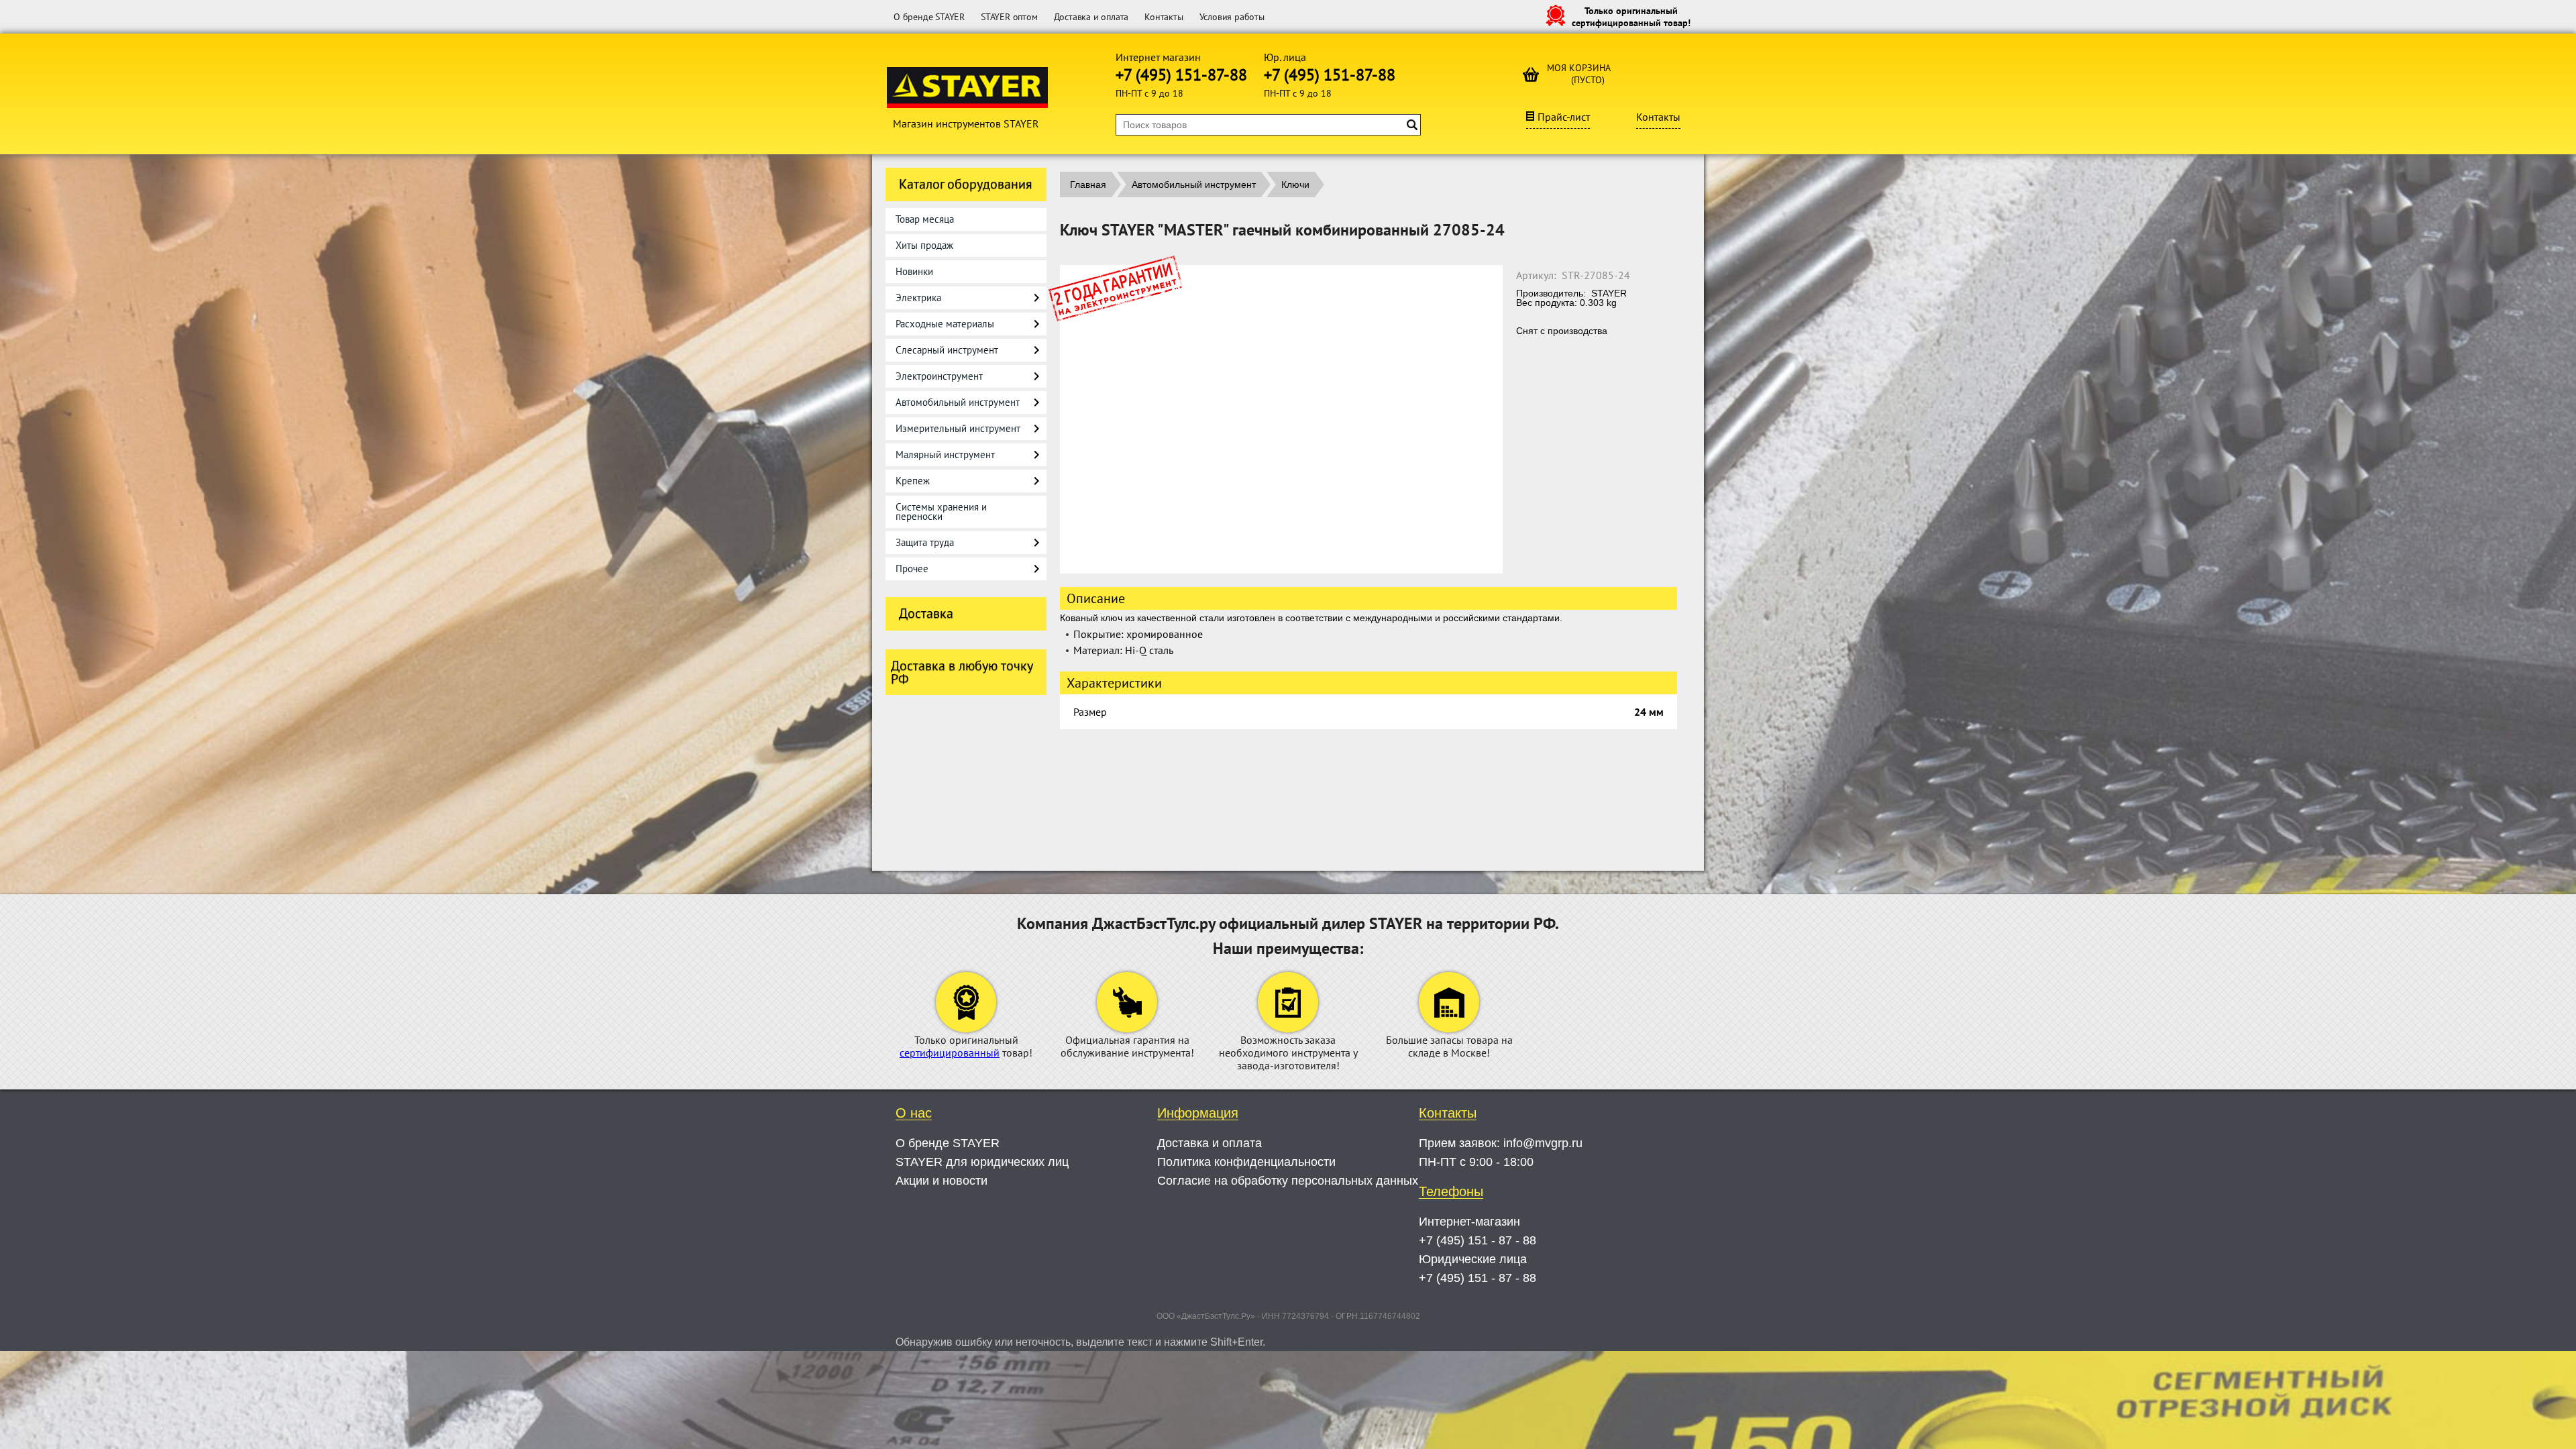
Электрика (918, 298)
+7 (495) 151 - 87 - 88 (1478, 1240)
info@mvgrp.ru (1543, 1143)
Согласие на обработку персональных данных (1288, 1181)
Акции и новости (942, 1181)
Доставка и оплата (1091, 17)
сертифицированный (950, 1053)
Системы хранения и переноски (941, 512)
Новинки (914, 271)
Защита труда (925, 542)
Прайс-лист (1564, 117)
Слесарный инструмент (947, 350)
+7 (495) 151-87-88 (1181, 75)
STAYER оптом (1009, 17)
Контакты (1164, 17)
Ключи (1295, 184)
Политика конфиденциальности (1246, 1162)
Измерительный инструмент (958, 428)
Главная (1088, 184)
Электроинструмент (939, 376)
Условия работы (1232, 17)
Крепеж (913, 481)
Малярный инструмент (945, 454)
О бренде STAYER (929, 17)
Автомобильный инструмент (958, 402)
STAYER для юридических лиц (982, 1162)
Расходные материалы (945, 324)
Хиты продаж (924, 245)
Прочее (912, 569)
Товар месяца (925, 219)
